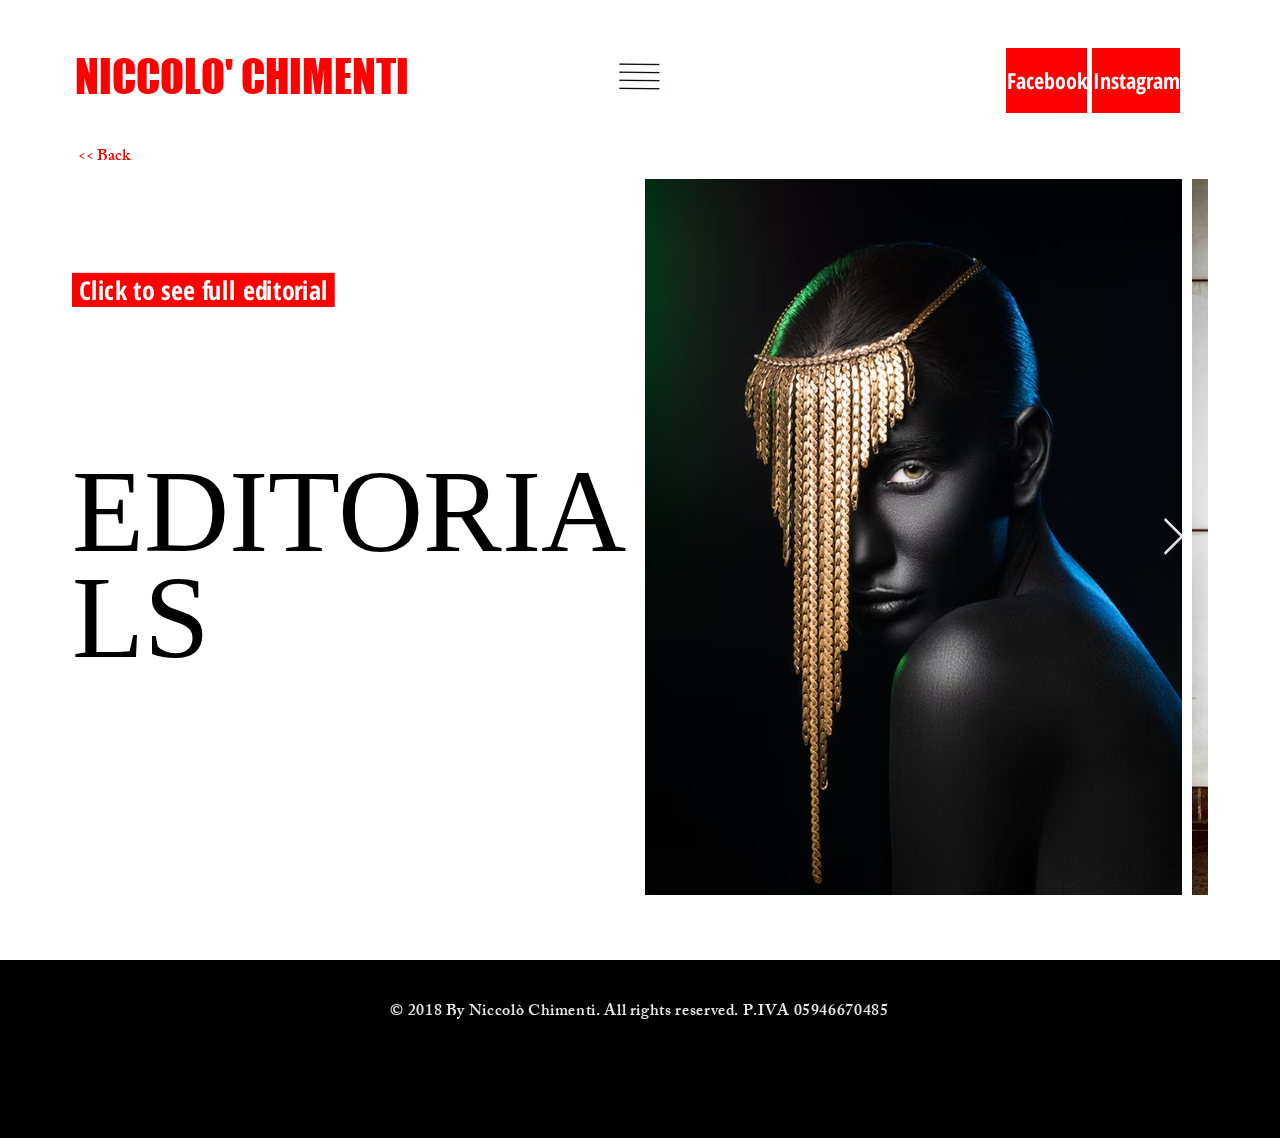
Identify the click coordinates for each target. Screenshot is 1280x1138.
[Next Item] (1173, 537)
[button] (639, 76)
